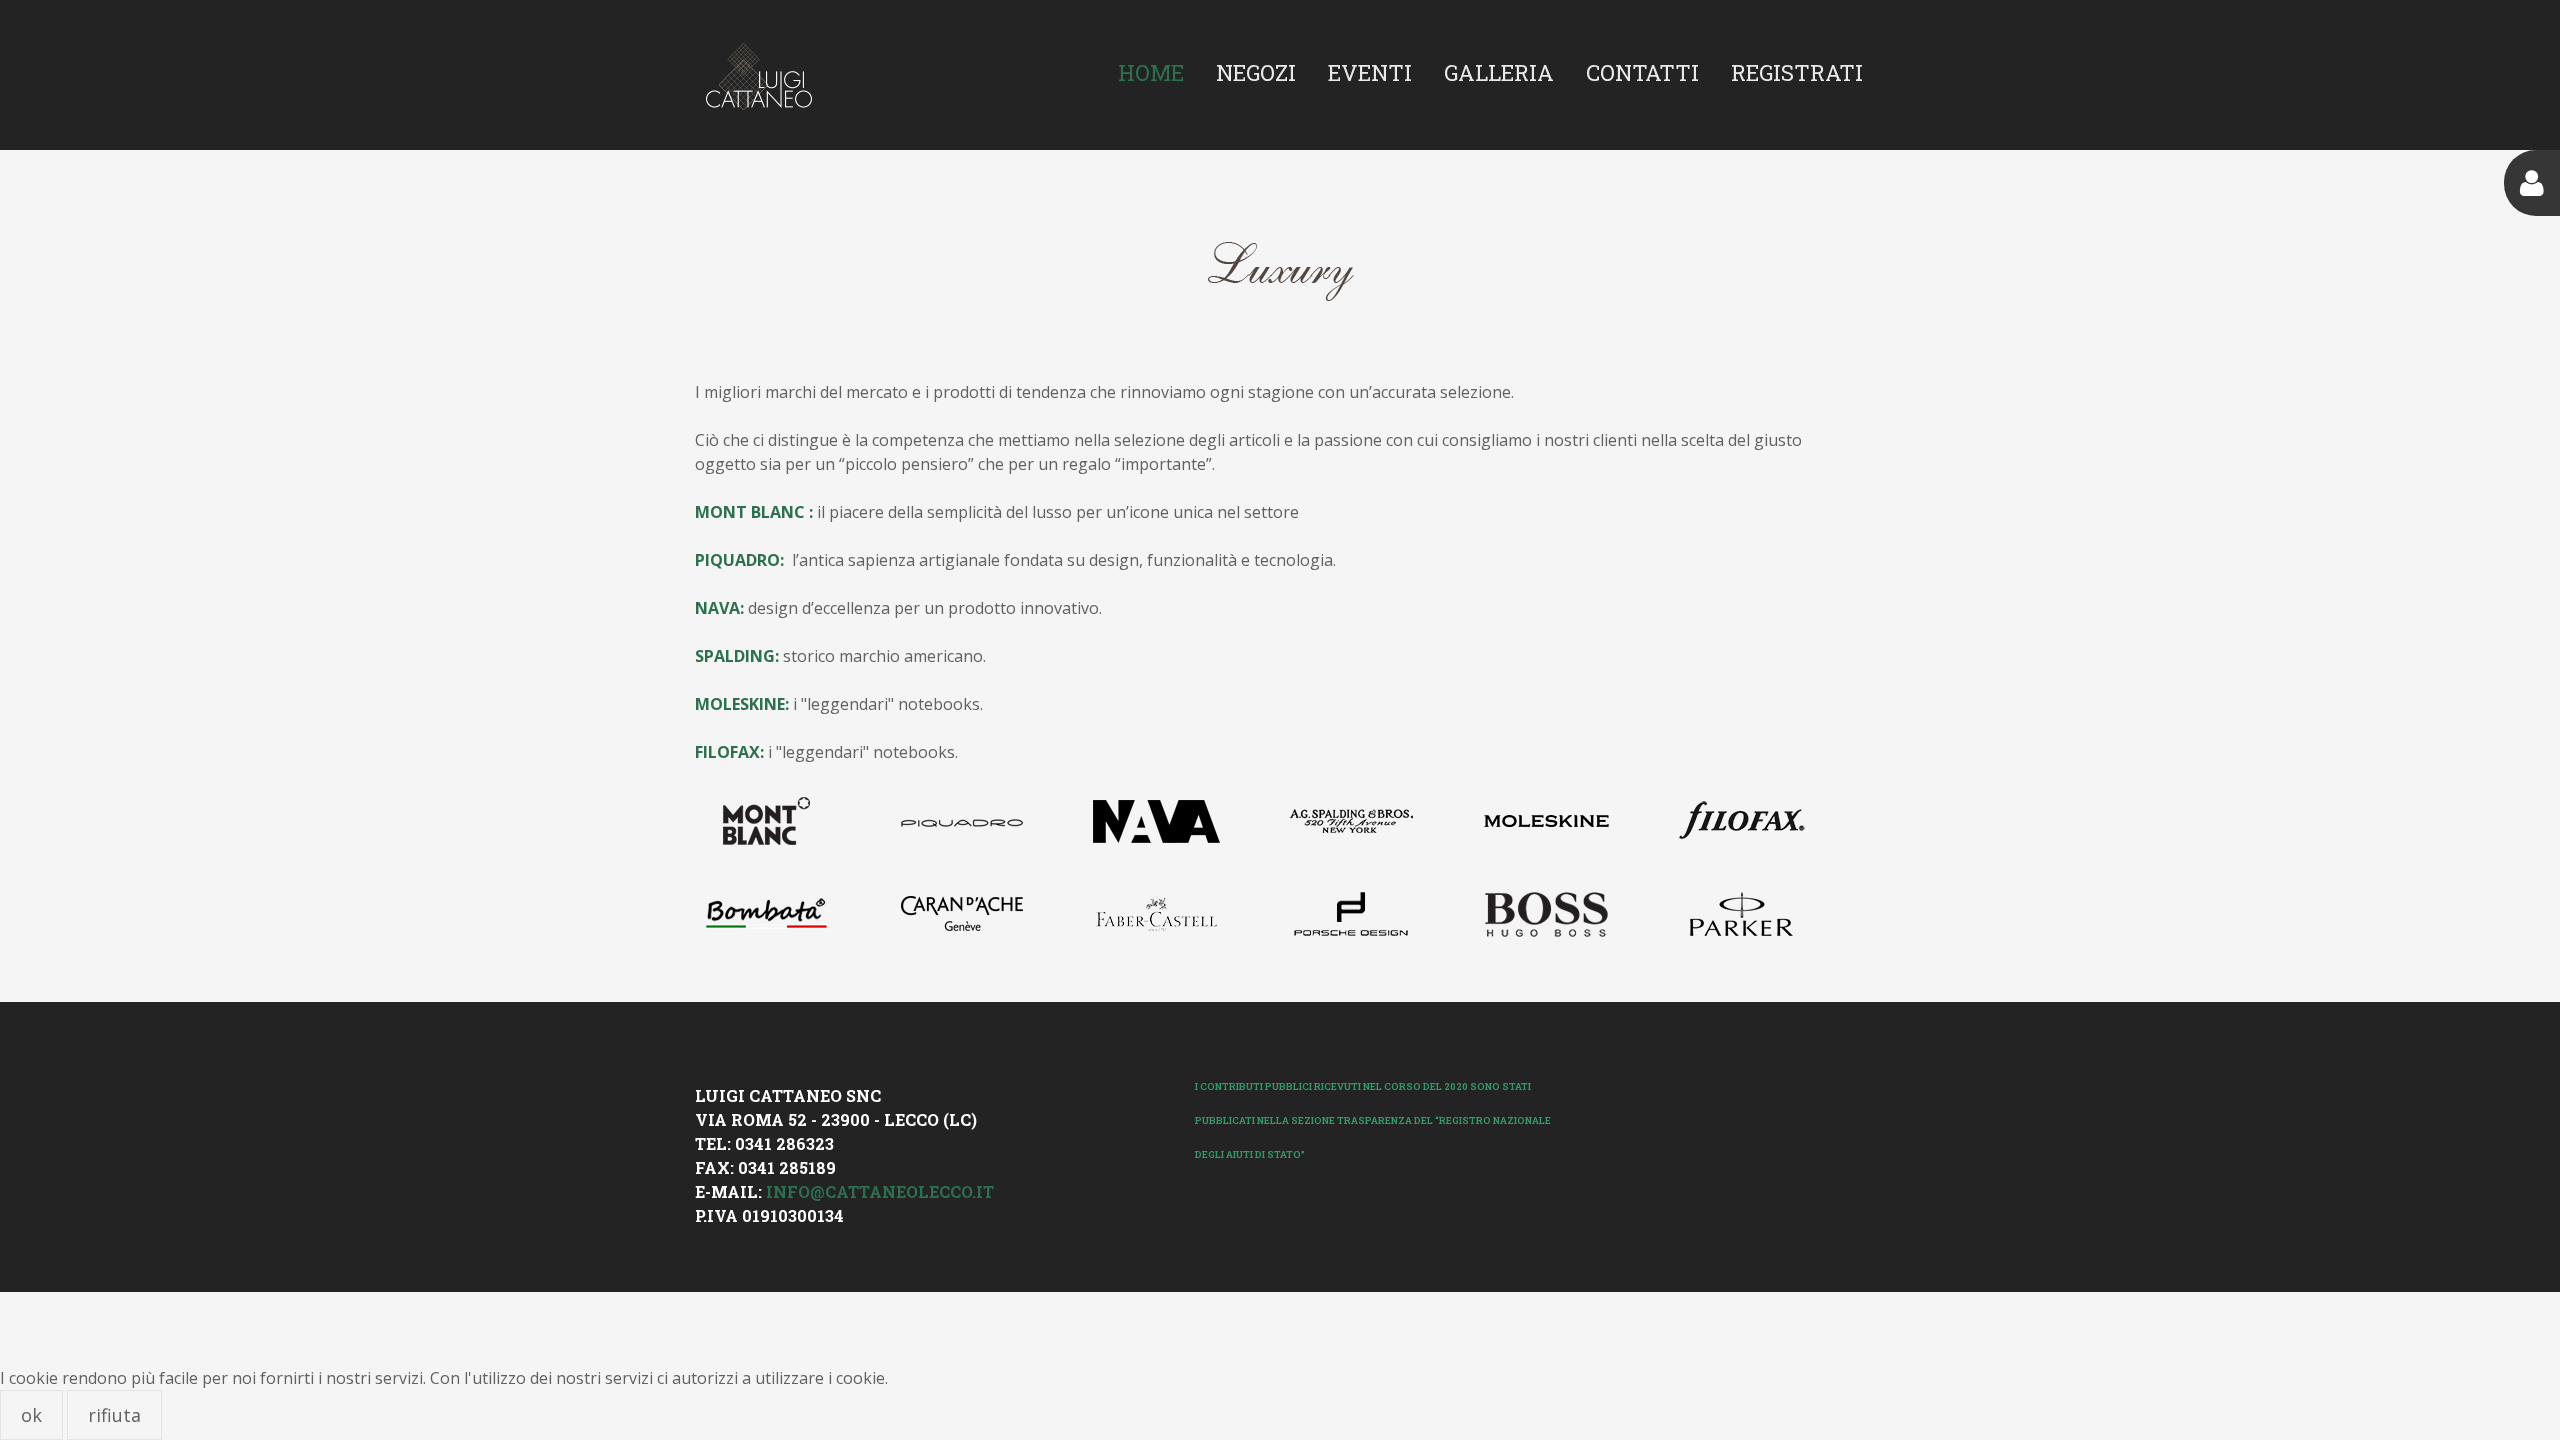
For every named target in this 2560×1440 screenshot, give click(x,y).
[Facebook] (1612, 1085)
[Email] (1726, 1085)
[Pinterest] (1688, 1085)
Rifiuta (114, 1415)
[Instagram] (1650, 1085)
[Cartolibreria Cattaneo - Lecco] (758, 76)
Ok (31, 1415)
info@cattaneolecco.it (880, 1191)
